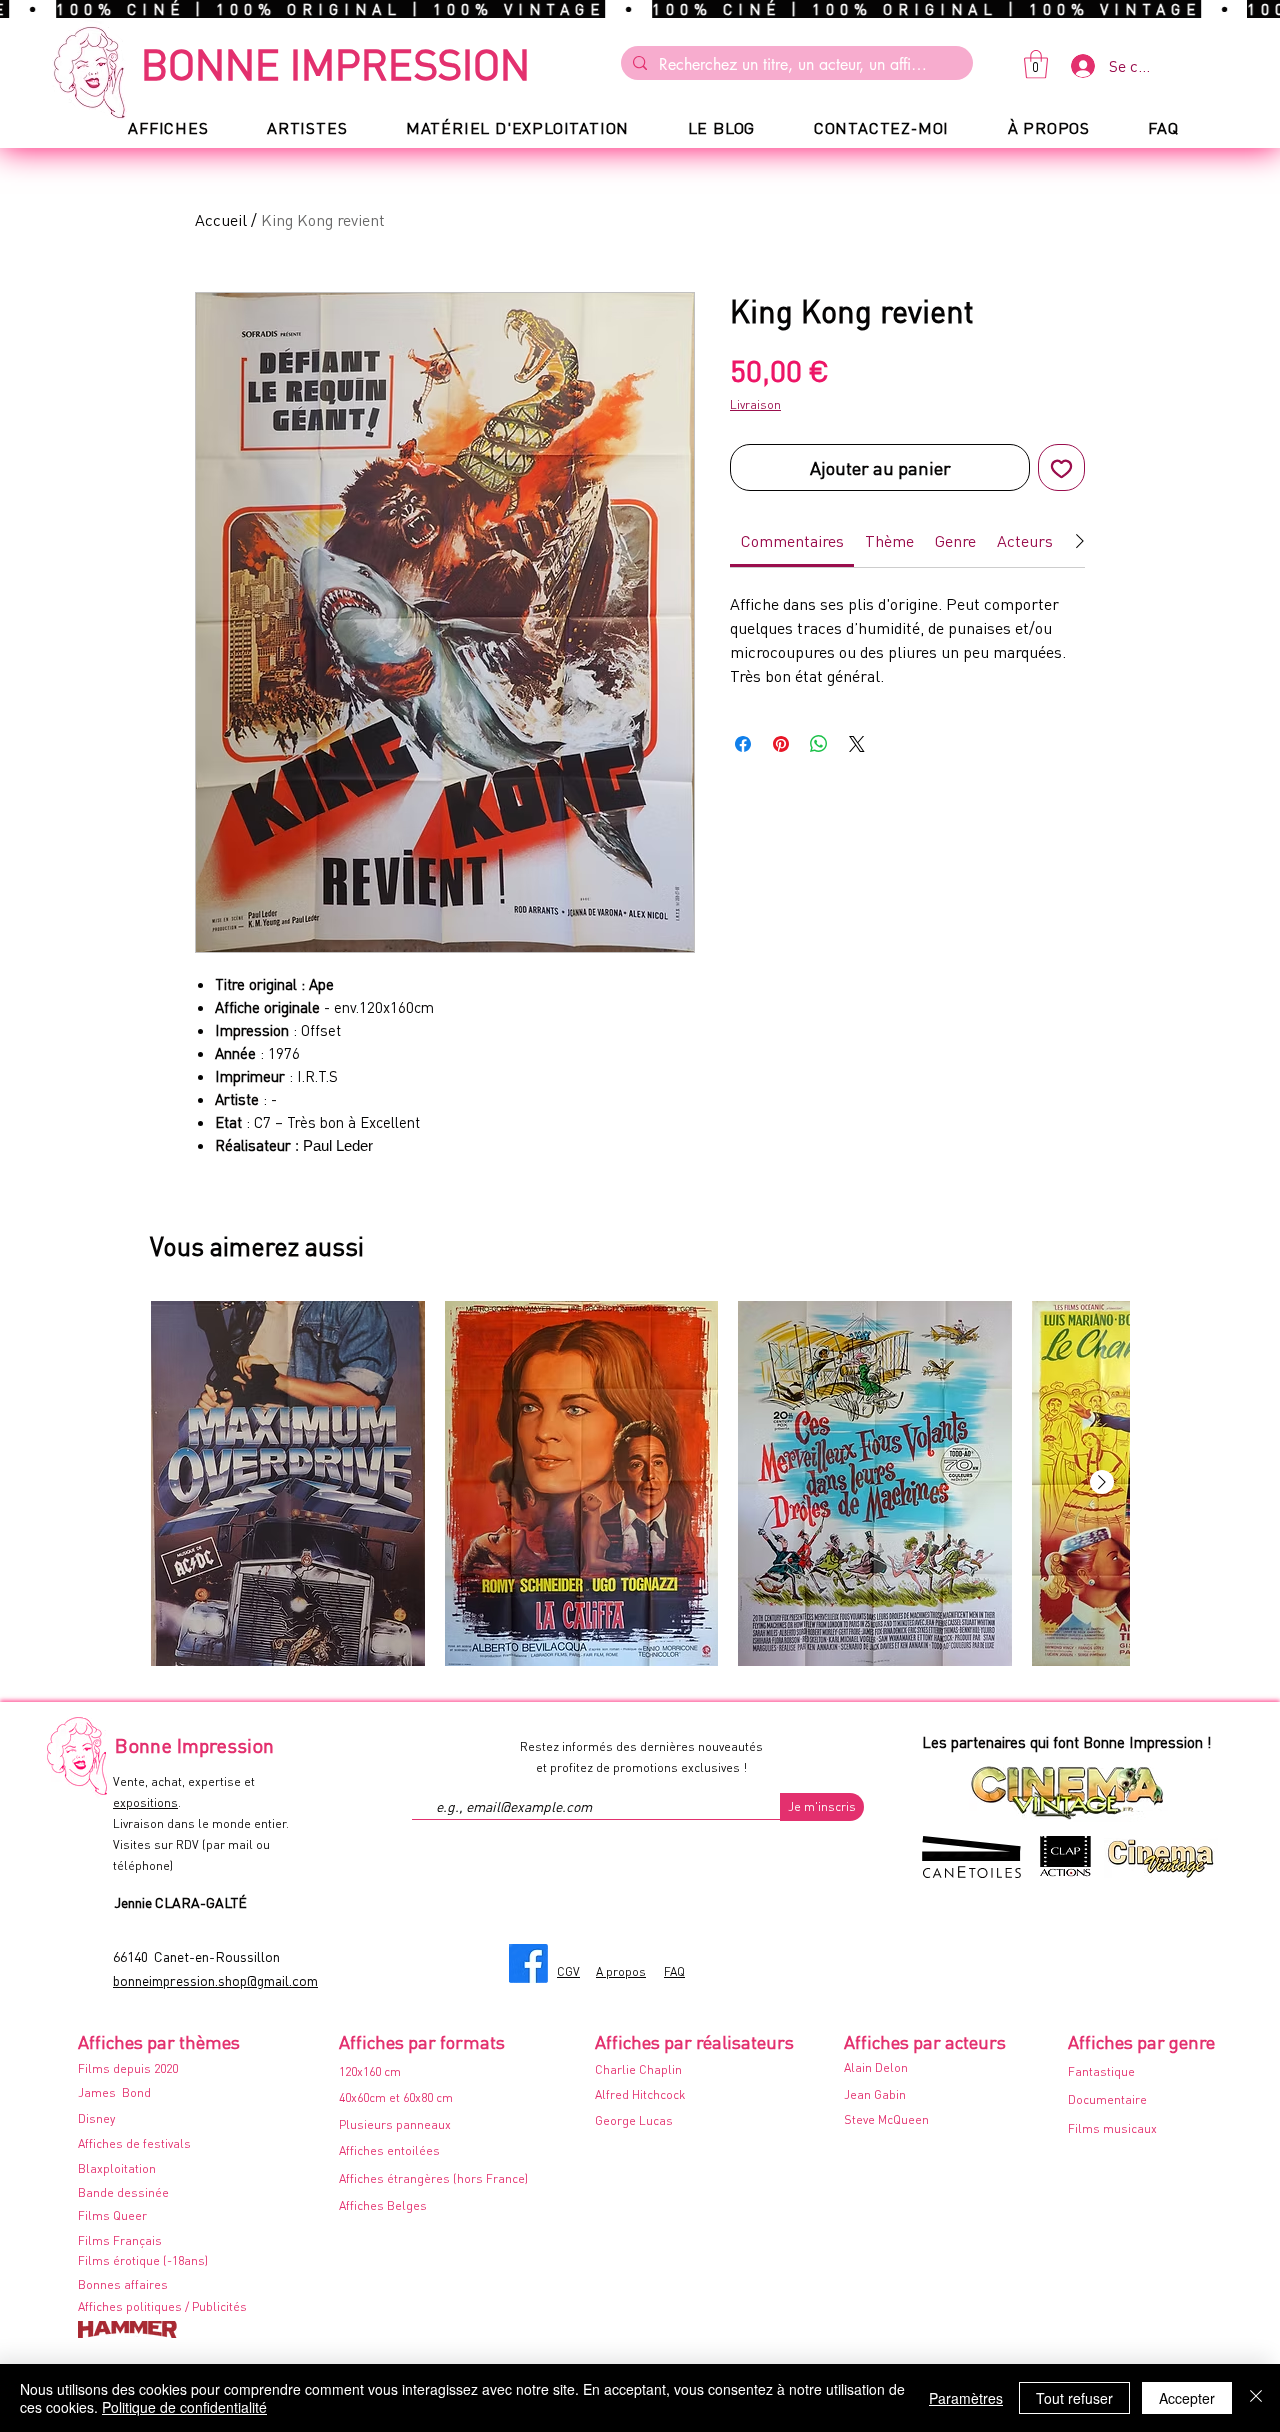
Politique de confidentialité (184, 2407)
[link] (792, 540)
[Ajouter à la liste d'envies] (1061, 467)
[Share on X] (857, 744)
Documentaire (1107, 2099)
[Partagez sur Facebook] (743, 744)
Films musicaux (1112, 2128)
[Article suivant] (1102, 1482)
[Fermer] (1256, 2398)
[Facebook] (528, 1963)
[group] (640, 1483)
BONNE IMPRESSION (335, 63)
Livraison (755, 404)
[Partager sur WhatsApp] (819, 744)
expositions (145, 1802)
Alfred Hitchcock (640, 2094)
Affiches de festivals (134, 2143)
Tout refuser (1074, 2398)
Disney (96, 2118)
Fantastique (1101, 2071)
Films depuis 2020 (128, 2068)
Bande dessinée (123, 2192)
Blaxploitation (117, 2168)
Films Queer (112, 2215)
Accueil (221, 219)
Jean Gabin (875, 2094)
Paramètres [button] (966, 2398)
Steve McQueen (886, 2119)
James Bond (114, 2092)
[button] (1036, 64)
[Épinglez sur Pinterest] (781, 744)
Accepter (1187, 2398)
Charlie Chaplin (638, 2069)
